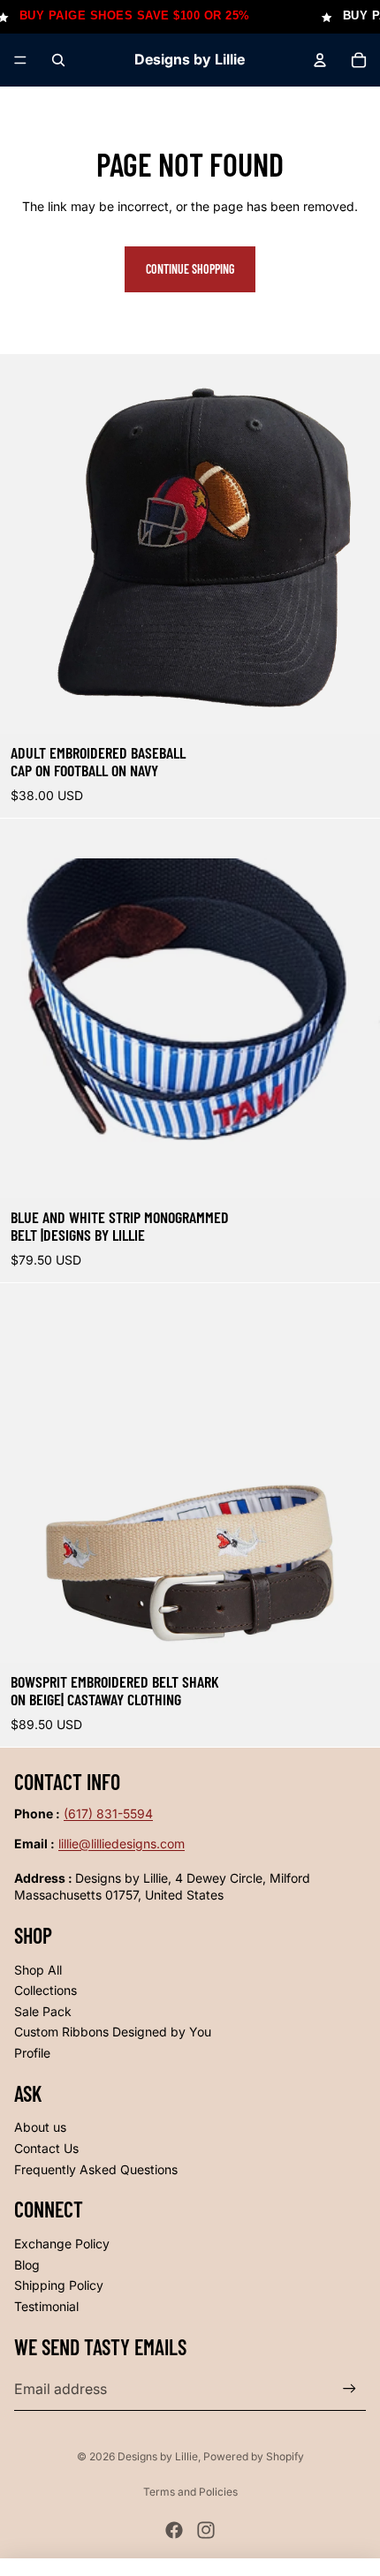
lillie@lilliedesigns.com (122, 1843)
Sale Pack (43, 2011)
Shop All (38, 1970)
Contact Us (46, 2148)
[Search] (58, 60)
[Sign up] (350, 2389)
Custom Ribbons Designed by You (113, 2032)
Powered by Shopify (254, 2456)
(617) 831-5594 (108, 1813)
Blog (27, 2265)
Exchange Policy (62, 2244)
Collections (46, 1990)
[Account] (320, 60)
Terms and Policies (190, 2492)
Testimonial (46, 2306)
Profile (32, 2053)
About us (40, 2127)
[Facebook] (174, 2530)
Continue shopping (190, 269)
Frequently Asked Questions (96, 2169)
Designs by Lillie (158, 2456)
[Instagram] (206, 2530)
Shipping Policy (59, 2285)
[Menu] (20, 60)
